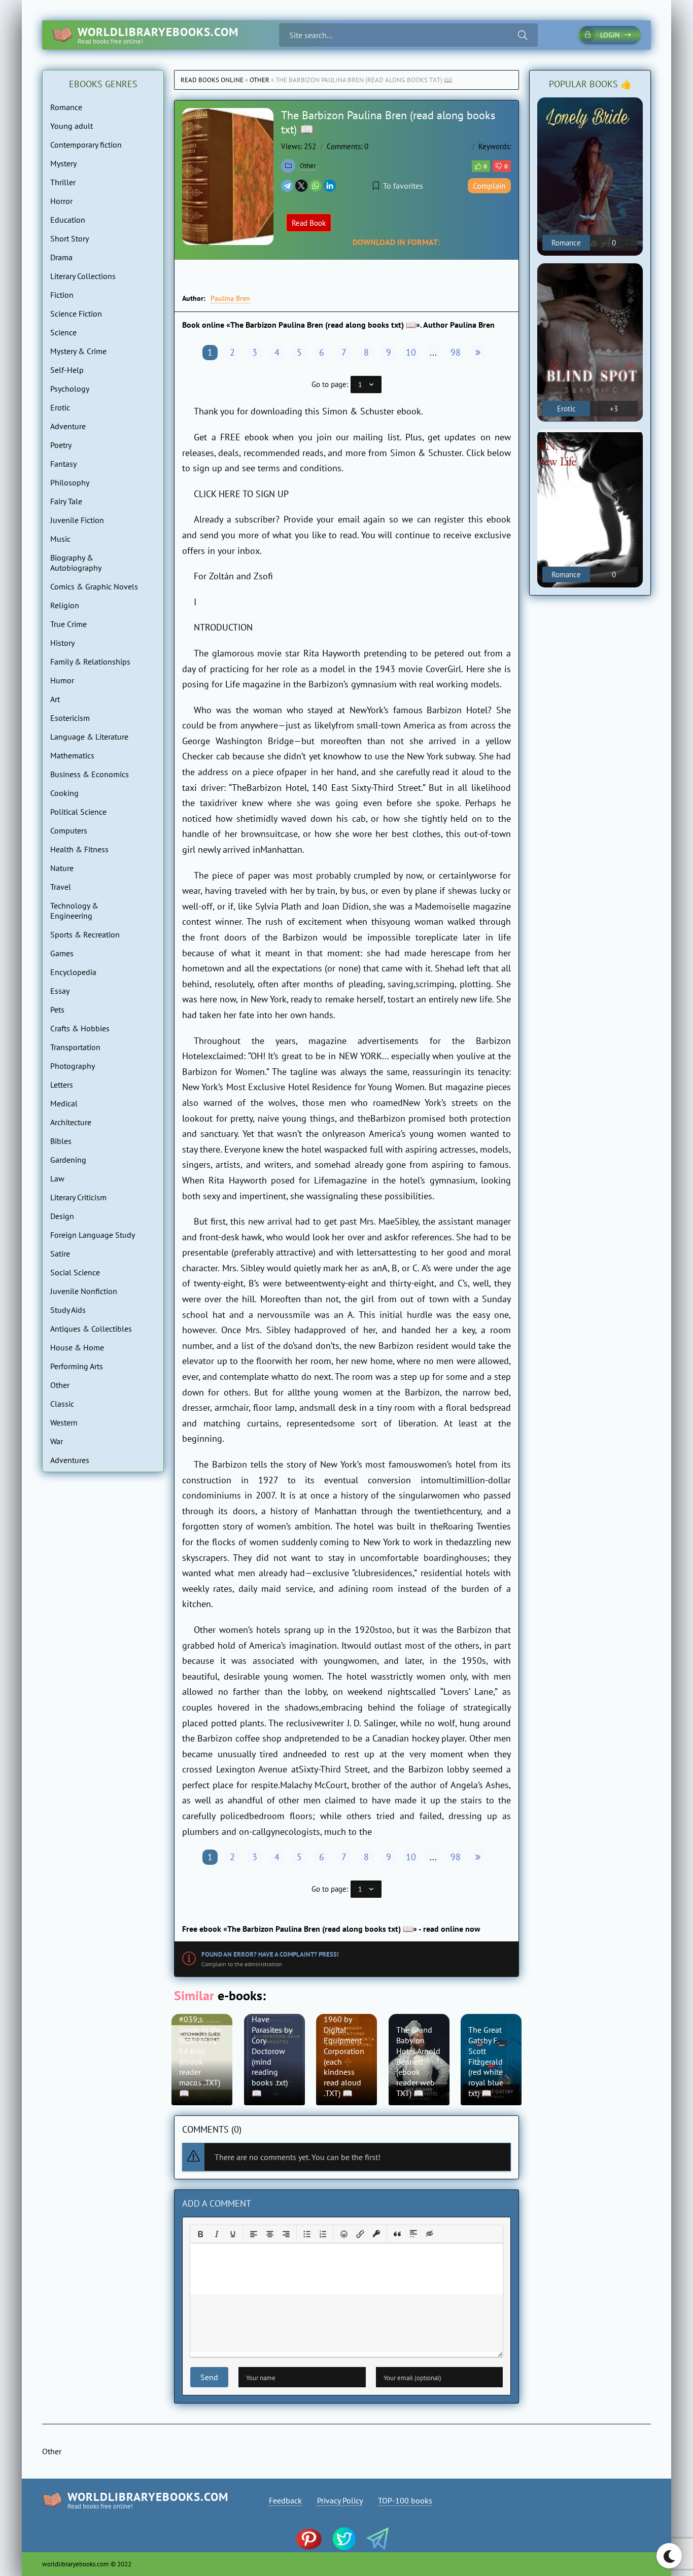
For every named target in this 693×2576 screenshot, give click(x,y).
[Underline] (233, 2234)
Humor (62, 680)
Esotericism (70, 718)
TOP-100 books (405, 2500)
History (62, 643)
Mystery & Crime (78, 351)
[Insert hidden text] (430, 2234)
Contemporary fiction (86, 145)
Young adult (72, 126)
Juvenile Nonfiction (84, 1291)
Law (57, 1178)
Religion (65, 605)
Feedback (285, 2500)
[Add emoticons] (344, 2234)
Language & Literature (89, 737)
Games (62, 953)
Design (62, 1216)
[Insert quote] (397, 2234)
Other (259, 80)
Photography (73, 1066)
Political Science (78, 812)
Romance (66, 107)
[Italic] (217, 2234)
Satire (60, 1254)
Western (64, 1422)
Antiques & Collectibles (91, 1329)
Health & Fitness (79, 849)
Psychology (70, 389)
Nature (62, 868)
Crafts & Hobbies (80, 1028)
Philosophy (70, 482)
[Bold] (200, 2234)
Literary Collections (83, 276)
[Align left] (254, 2234)
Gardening (68, 1160)
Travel (61, 887)
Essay (60, 991)
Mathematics (72, 755)
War (57, 1441)
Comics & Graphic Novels (94, 586)
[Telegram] (287, 186)
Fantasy (63, 464)
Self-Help (67, 370)
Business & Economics (90, 774)
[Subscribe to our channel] (314, 2540)
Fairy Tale (66, 501)
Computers (69, 830)
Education (68, 220)
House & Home (77, 1347)
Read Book (309, 223)
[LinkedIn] (330, 186)
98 (456, 352)
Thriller (63, 182)
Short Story (70, 238)
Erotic (60, 407)
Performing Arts (77, 1366)
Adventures (70, 1460)
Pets (57, 1009)
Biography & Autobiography (76, 563)
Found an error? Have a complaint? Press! (270, 1954)
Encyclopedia (73, 972)
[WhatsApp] (316, 186)
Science (63, 332)
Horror (61, 201)
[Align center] (270, 2234)
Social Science (75, 1272)
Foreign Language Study (93, 1235)
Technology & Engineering (74, 911)
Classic (62, 1404)
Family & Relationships (90, 662)
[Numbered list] (323, 2234)
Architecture (71, 1122)
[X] (301, 186)
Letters (62, 1085)
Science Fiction (76, 314)
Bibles (61, 1141)
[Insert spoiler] (413, 2234)
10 (411, 352)
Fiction (62, 295)
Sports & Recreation (85, 934)
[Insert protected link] (376, 2234)
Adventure (68, 426)
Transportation (75, 1047)
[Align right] (286, 2234)
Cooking (64, 793)
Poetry (61, 445)
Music (60, 539)
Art (55, 699)
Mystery (63, 163)
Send (209, 2377)
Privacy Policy (340, 2500)
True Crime (68, 624)
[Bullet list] (307, 2234)
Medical (64, 1103)
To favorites (403, 186)
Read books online (212, 80)
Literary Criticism (78, 1197)
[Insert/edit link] (360, 2234)
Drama (61, 257)
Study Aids (68, 1310)
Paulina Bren (230, 298)
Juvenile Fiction (77, 520)
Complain (489, 186)
